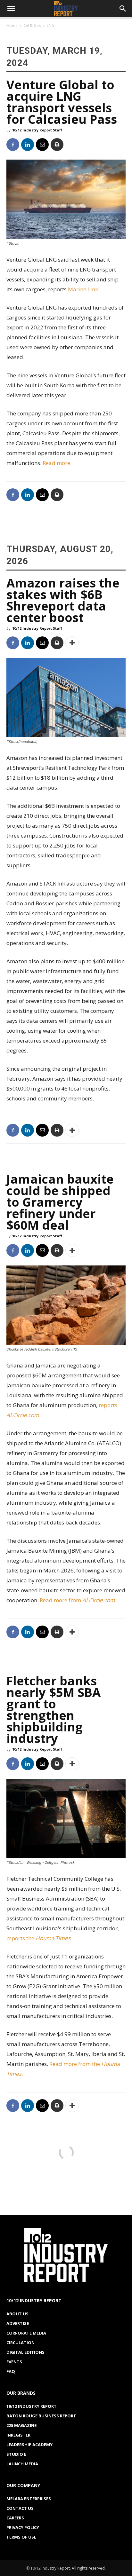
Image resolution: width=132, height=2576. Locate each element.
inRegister (18, 2435)
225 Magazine (21, 2425)
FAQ (11, 2371)
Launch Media (22, 2464)
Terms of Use (21, 2537)
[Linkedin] (28, 145)
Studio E (16, 2454)
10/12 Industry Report (32, 2406)
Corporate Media (26, 2333)
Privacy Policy (23, 2527)
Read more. (57, 463)
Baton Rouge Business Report (41, 2416)
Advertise (18, 2323)
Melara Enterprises (29, 2499)
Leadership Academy (29, 2445)
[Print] (57, 145)
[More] (72, 643)
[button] (11, 9)
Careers (15, 2518)
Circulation (21, 2343)
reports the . (39, 1938)
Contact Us (20, 2508)
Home (12, 25)
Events (14, 2362)
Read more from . (79, 1600)
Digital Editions (25, 2352)
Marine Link (83, 289)
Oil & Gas (32, 25)
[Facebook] (13, 145)
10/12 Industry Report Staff (37, 130)
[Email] (42, 145)
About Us (17, 2314)
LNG (51, 25)
